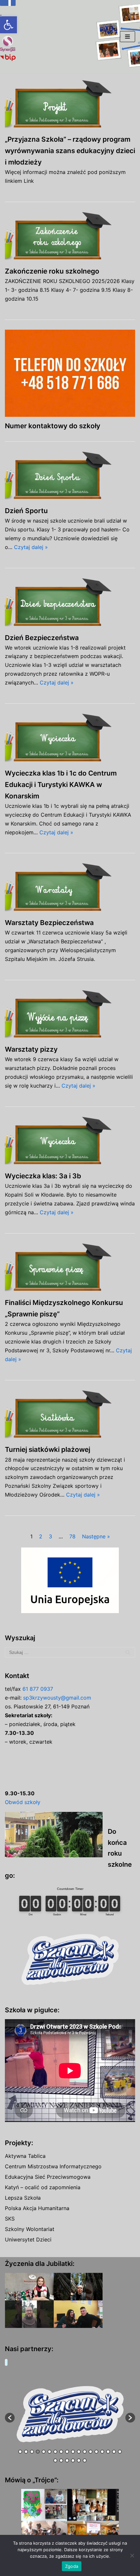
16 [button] (108, 2452)
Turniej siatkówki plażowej (48, 1449)
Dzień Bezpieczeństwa (42, 638)
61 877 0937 (38, 1689)
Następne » (96, 1536)
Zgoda (72, 2566)
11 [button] (79, 2452)
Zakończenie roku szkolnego (52, 271)
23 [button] (79, 2460)
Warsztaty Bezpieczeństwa (49, 923)
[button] (8, 25)
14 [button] (96, 2452)
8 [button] (61, 2452)
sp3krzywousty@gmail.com (57, 1698)
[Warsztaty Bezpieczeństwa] (70, 888)
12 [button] (85, 2452)
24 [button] (85, 2460)
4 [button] (38, 2452)
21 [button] (67, 2460)
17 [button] (114, 2452)
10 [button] (73, 2452)
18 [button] (120, 2452)
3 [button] (32, 2452)
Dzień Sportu (26, 511)
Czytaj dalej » (31, 547)
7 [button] (55, 2452)
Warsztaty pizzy (31, 1049)
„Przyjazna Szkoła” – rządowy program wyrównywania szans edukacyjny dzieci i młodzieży (70, 151)
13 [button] (91, 2452)
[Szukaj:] (70, 1652)
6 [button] (49, 2452)
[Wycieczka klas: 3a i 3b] (70, 1142)
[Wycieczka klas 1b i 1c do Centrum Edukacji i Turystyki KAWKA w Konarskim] (70, 739)
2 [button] (26, 2452)
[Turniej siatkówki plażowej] (70, 1415)
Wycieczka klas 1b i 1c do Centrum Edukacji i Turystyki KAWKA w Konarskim (61, 785)
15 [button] (102, 2452)
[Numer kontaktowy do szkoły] (70, 373)
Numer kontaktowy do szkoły (53, 426)
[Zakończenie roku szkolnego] (70, 237)
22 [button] (73, 2460)
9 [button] (67, 2452)
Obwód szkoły (23, 1802)
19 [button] (55, 2460)
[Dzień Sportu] (70, 477)
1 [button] (20, 2452)
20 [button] (61, 2460)
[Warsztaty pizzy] (70, 1015)
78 (72, 1536)
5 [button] (44, 2452)
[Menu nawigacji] (127, 37)
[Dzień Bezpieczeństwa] (70, 603)
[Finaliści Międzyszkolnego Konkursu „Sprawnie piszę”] (70, 1268)
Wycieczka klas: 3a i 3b (43, 1176)
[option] (70, 2414)
